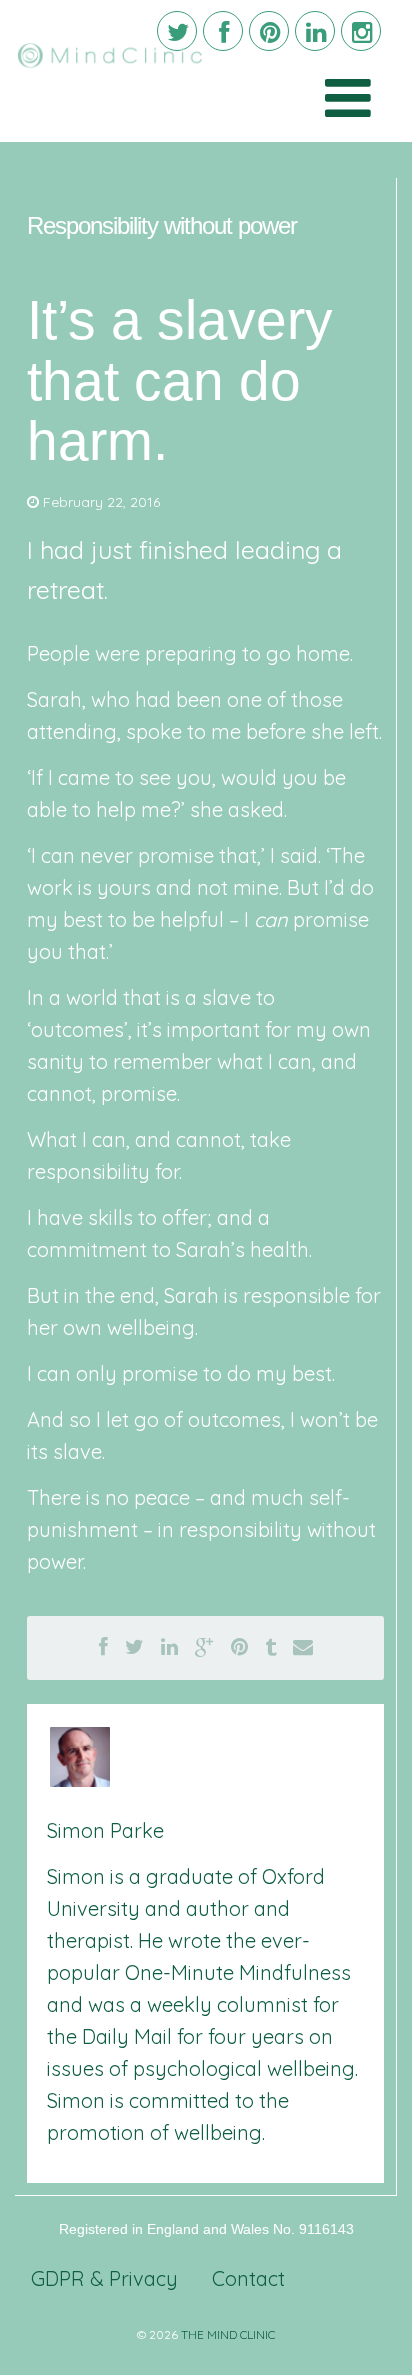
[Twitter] (177, 31)
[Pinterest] (269, 31)
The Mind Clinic (228, 2334)
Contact (248, 2278)
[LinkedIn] (315, 31)
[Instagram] (361, 31)
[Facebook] (223, 31)
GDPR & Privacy (104, 2278)
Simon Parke (105, 1830)
